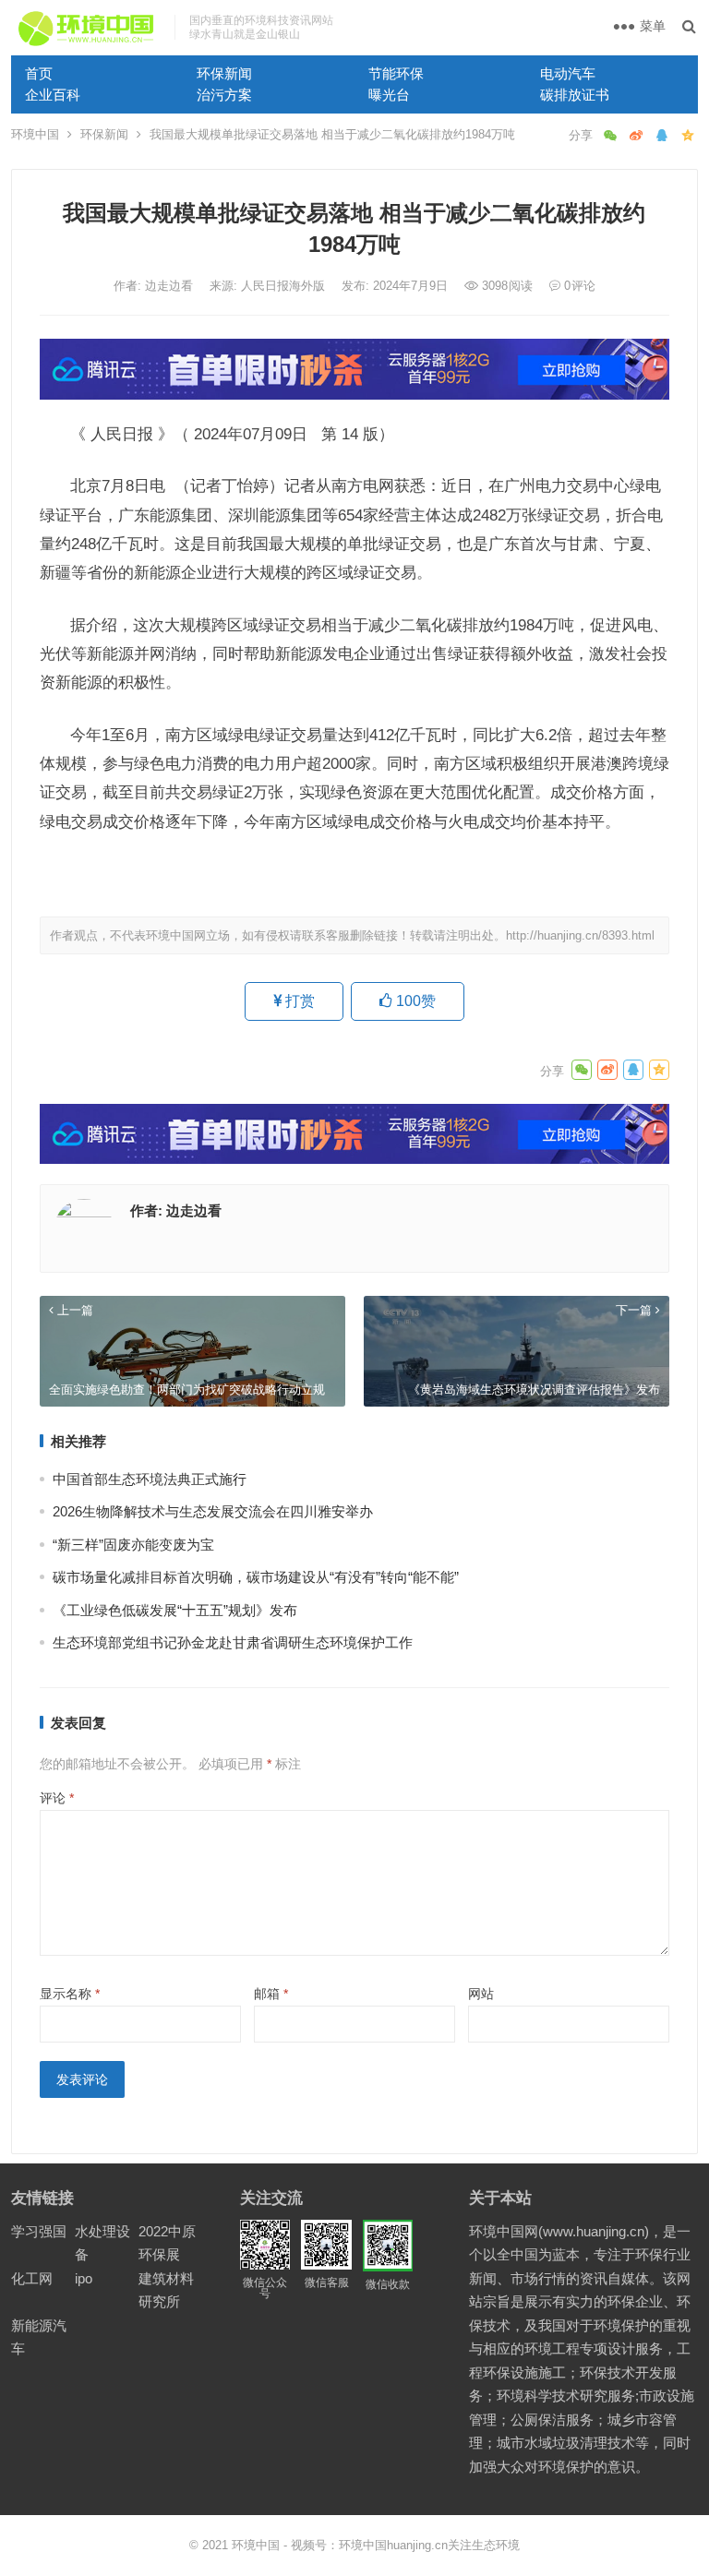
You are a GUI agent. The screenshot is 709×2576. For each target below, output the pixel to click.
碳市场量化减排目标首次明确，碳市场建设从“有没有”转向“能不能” (256, 1577)
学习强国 (39, 2231)
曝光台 (389, 95)
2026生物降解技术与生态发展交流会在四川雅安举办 (213, 1511)
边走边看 (171, 286)
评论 (57, 1798)
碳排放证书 (575, 95)
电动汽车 (568, 73)
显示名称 (70, 1994)
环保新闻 (224, 73)
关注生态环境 (484, 2545)
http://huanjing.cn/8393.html (580, 935)
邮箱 (271, 1994)
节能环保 (396, 73)
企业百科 (53, 95)
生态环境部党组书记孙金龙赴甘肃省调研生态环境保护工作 (233, 1642)
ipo (84, 2278)
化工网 (32, 2278)
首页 (39, 73)
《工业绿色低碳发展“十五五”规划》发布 (175, 1610)
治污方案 (224, 95)
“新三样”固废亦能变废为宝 (133, 1545)
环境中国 (35, 134)
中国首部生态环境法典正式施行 (150, 1479)
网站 (481, 1994)
